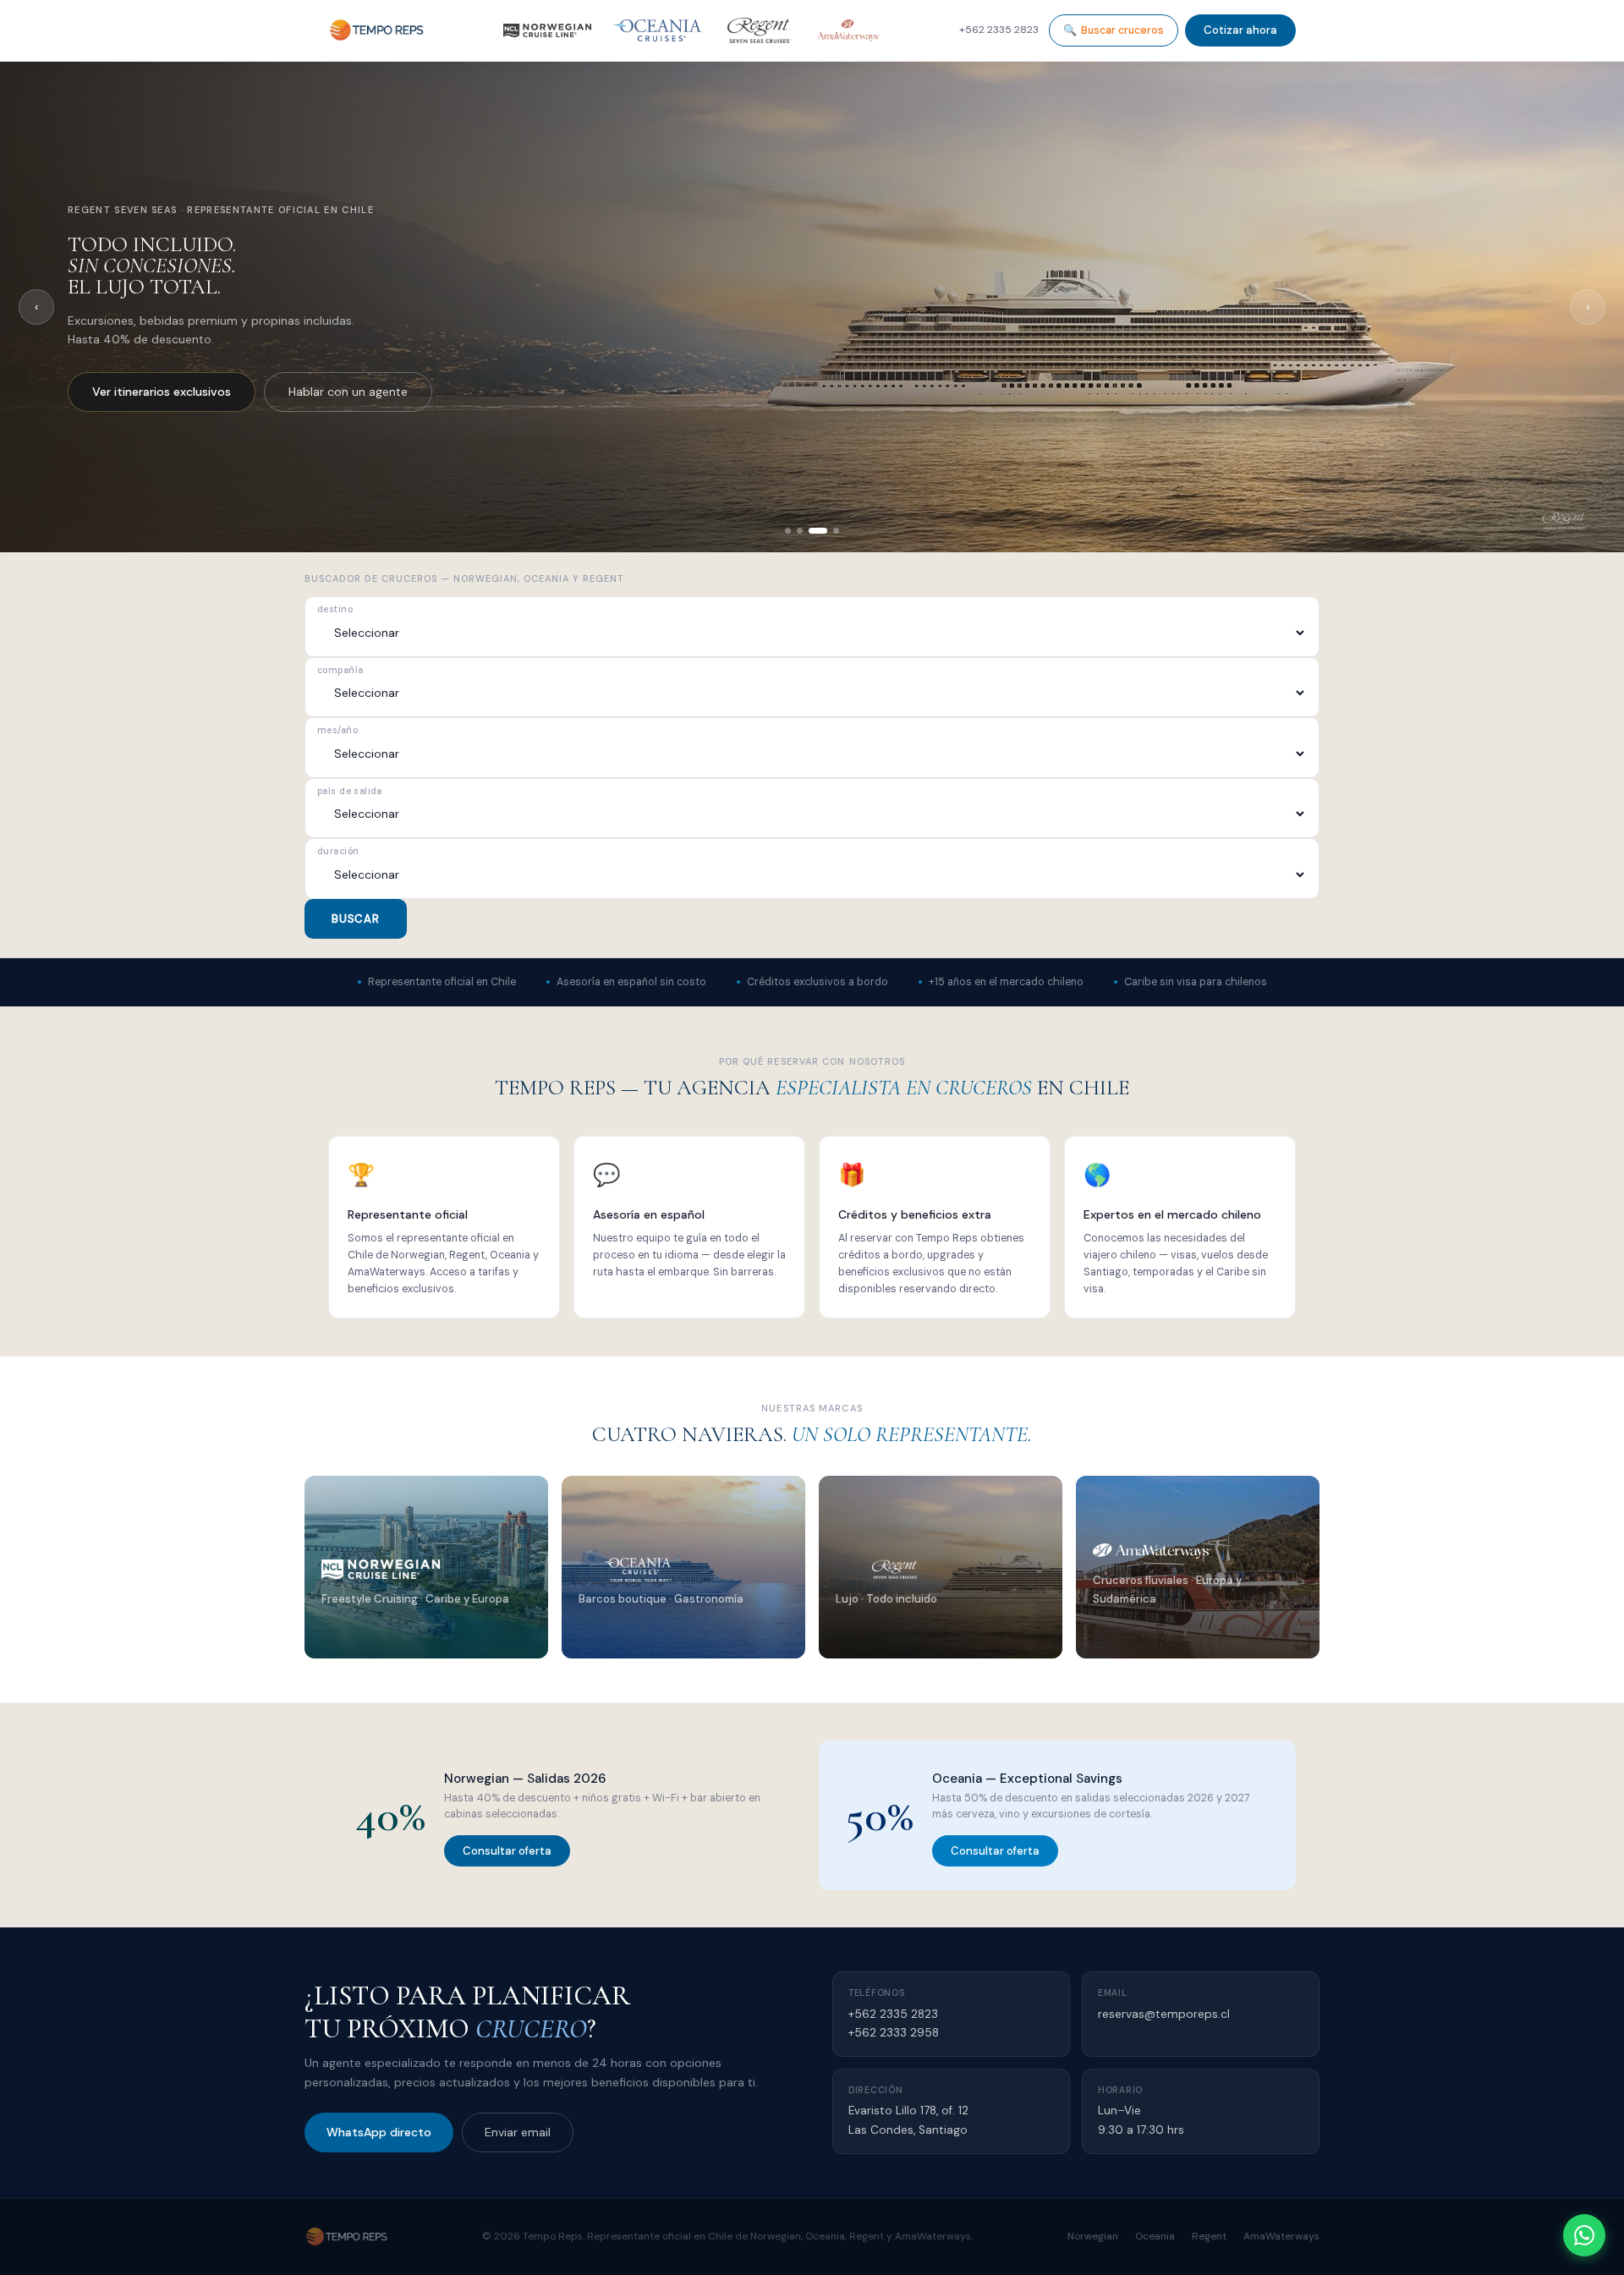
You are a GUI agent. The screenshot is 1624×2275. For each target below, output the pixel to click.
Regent (1209, 2236)
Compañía (340, 671)
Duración (338, 852)
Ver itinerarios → (379, 1636)
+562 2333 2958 (894, 2033)
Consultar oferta (507, 1851)
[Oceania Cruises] (657, 30)
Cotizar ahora (1240, 30)
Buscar (356, 919)
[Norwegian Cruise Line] (547, 30)
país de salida (350, 792)
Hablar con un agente (308, 392)
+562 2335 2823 (893, 2014)
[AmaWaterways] (848, 30)
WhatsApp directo (379, 2132)
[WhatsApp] (1584, 2235)
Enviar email (518, 2132)
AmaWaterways (1281, 2236)
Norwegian (1093, 2236)
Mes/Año (337, 731)
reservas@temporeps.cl (1164, 2014)
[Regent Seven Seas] (759, 30)
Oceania (1155, 2236)
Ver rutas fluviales (142, 392)
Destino (335, 610)
